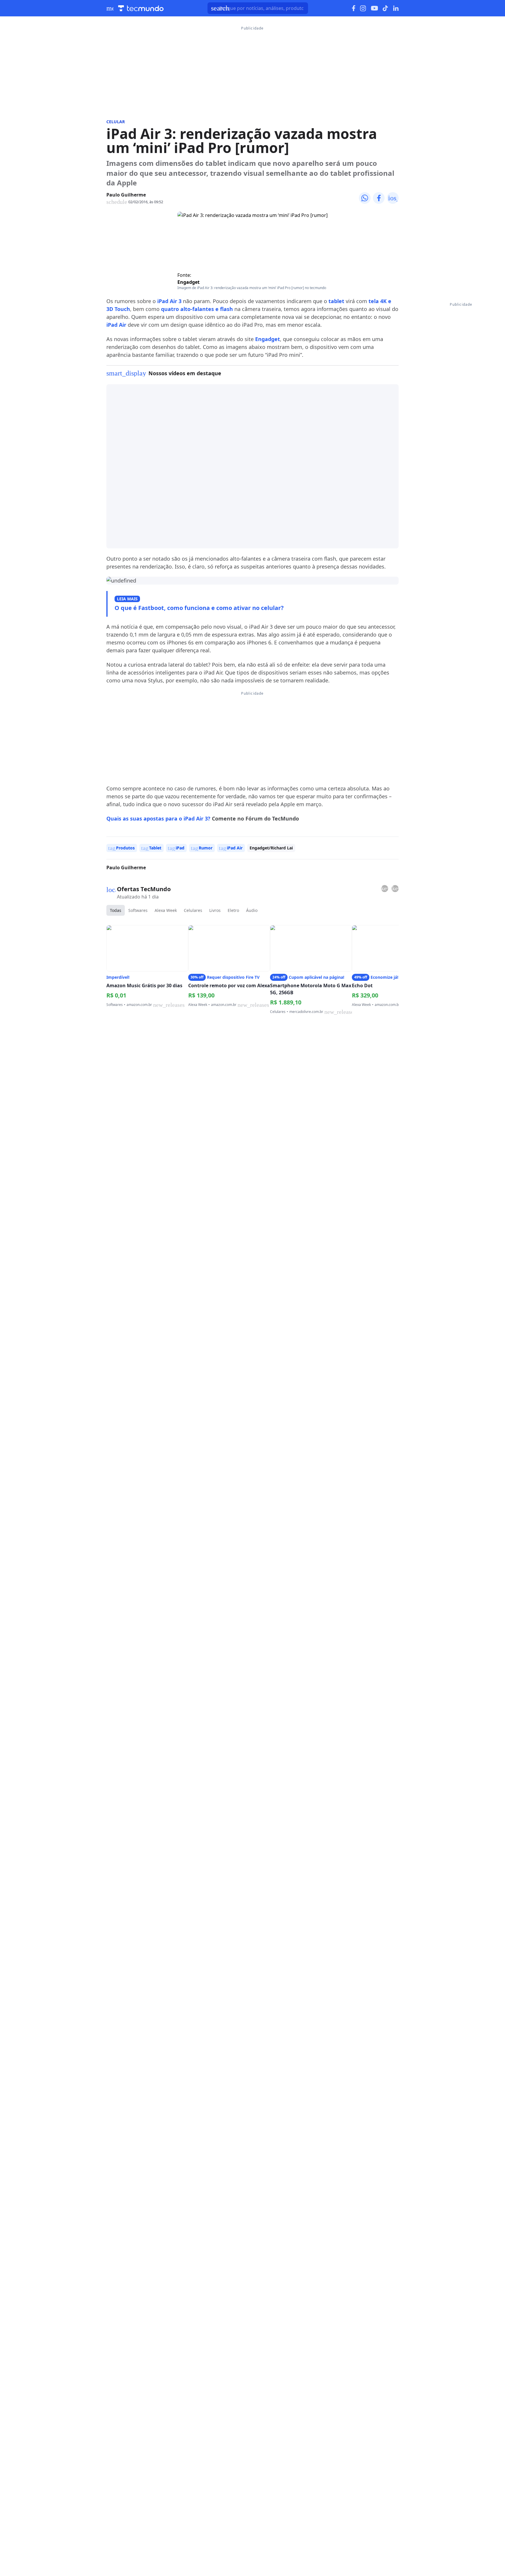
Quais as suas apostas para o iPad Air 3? (158, 818)
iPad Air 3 (169, 301)
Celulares (193, 910)
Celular (116, 122)
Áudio (252, 910)
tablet (336, 301)
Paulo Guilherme (126, 195)
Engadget (188, 282)
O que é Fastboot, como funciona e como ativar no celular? (199, 608)
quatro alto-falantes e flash (197, 309)
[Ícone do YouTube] (374, 8)
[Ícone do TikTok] (385, 8)
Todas (116, 910)
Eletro (233, 910)
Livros (215, 910)
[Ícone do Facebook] (354, 8)
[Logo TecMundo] (141, 8)
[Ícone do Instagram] (363, 8)
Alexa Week (166, 910)
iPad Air (116, 325)
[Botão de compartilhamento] (365, 198)
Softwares (138, 910)
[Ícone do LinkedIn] (396, 8)
